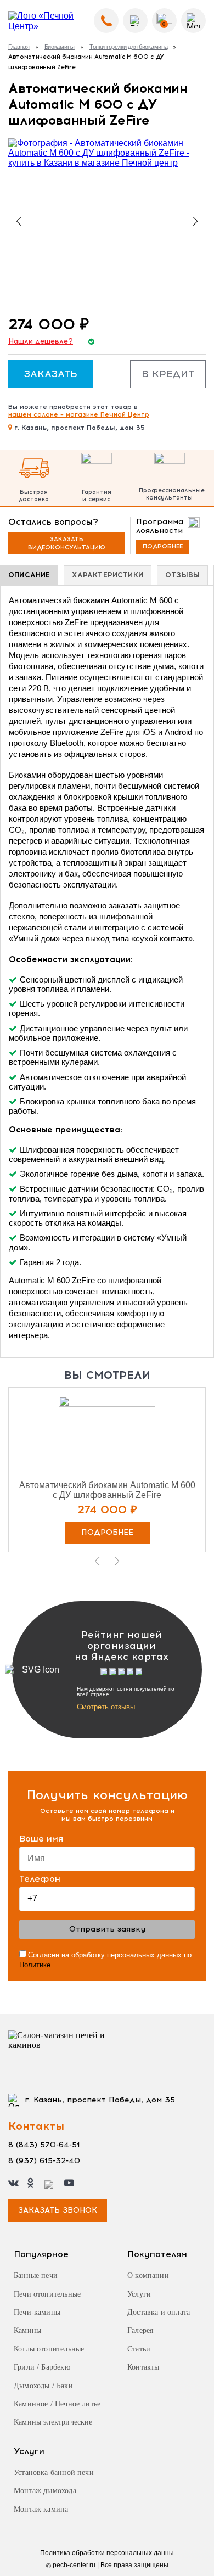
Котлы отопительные (49, 2349)
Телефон (40, 1879)
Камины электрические (53, 2422)
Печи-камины (37, 2312)
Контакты (143, 2367)
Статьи (139, 2349)
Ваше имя (41, 1839)
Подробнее (163, 546)
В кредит (168, 374)
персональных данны (107, 2553)
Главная (19, 47)
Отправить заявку (107, 1929)
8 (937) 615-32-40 (44, 2161)
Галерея (140, 2330)
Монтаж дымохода (45, 2491)
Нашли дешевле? (41, 341)
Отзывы (182, 575)
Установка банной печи (54, 2473)
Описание (29, 575)
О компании (148, 2275)
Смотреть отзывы (106, 1707)
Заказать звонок (58, 2210)
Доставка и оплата (159, 2312)
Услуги (139, 2294)
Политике (35, 1965)
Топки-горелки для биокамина (128, 47)
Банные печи (36, 2275)
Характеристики (108, 575)
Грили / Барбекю (42, 2367)
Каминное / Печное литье (57, 2404)
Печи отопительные (47, 2294)
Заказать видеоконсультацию (67, 543)
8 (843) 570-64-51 (44, 2145)
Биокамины (60, 47)
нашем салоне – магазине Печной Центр (79, 414)
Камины (27, 2330)
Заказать (51, 374)
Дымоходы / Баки (43, 2386)
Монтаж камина (41, 2509)
